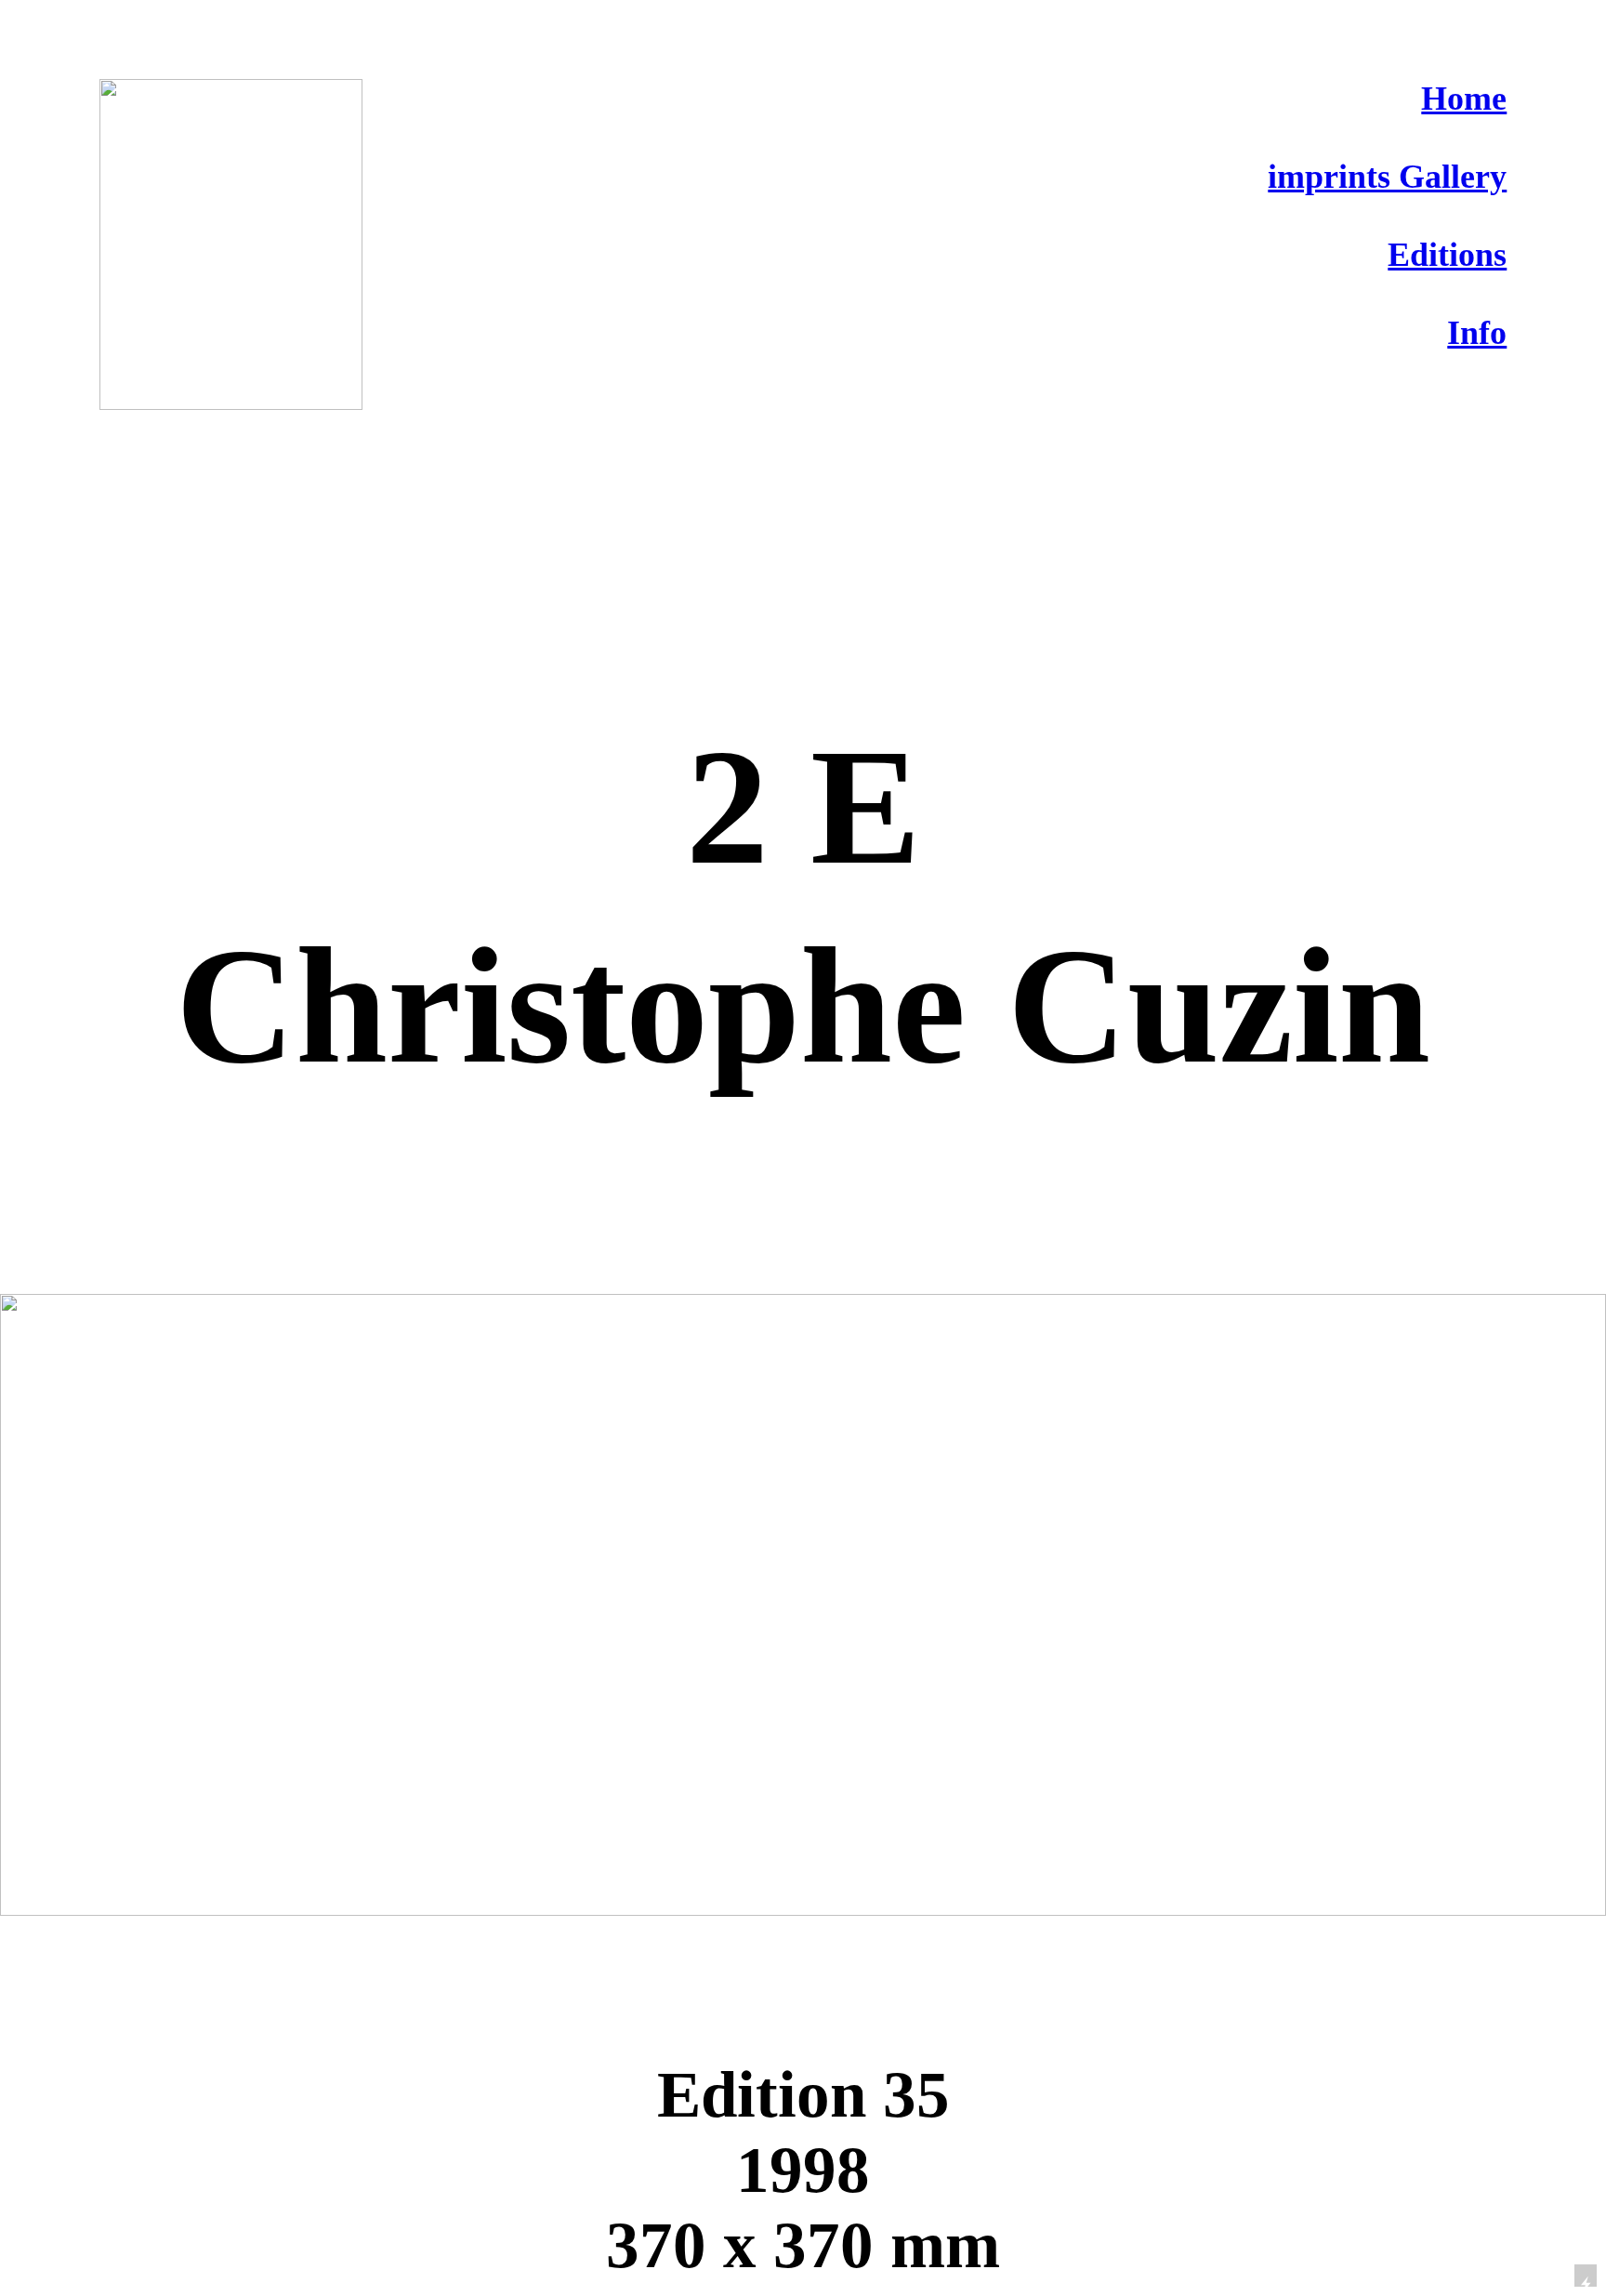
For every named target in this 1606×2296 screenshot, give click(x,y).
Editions (1447, 255)
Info (1477, 333)
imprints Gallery (1387, 177)
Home (1464, 99)
